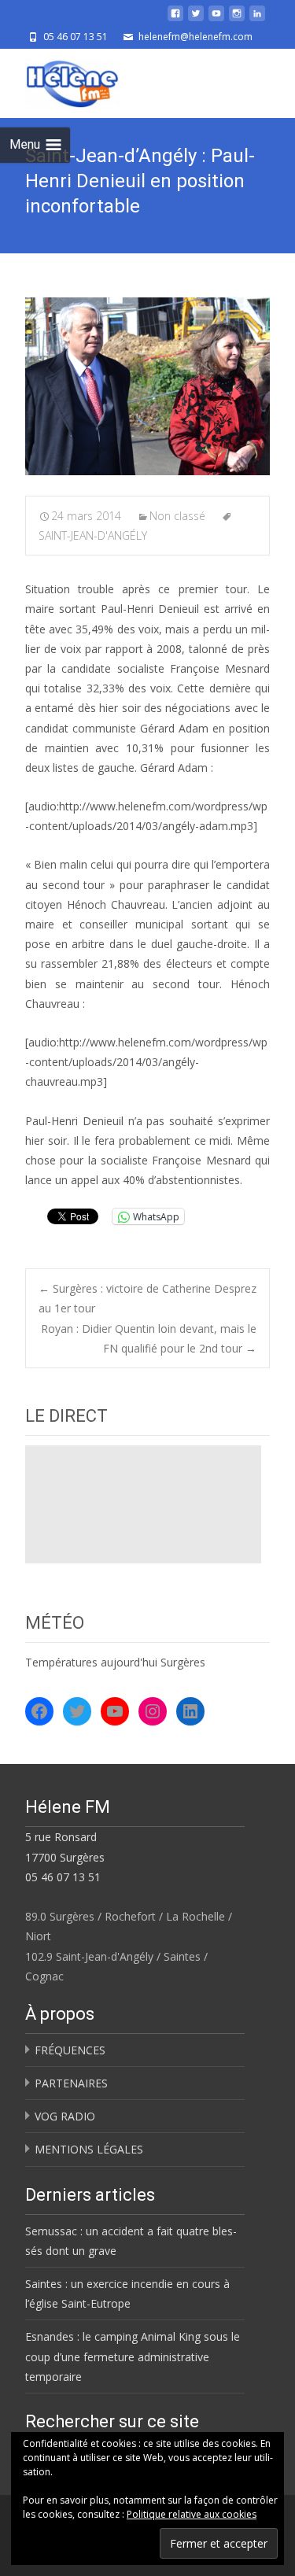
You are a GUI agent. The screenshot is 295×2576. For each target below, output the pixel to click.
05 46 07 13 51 (63, 1877)
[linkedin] (257, 19)
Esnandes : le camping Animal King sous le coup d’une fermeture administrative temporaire (133, 2356)
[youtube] (216, 19)
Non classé (177, 516)
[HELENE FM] (60, 80)
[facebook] (175, 19)
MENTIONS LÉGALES (89, 2149)
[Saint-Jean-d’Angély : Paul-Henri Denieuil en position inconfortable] (147, 386)
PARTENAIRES (71, 2083)
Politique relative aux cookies (192, 2514)
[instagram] (237, 19)
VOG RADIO (65, 2116)
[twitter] (196, 19)
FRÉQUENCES (70, 2050)
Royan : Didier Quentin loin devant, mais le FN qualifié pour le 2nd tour (149, 1338)
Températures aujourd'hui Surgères (115, 1662)
